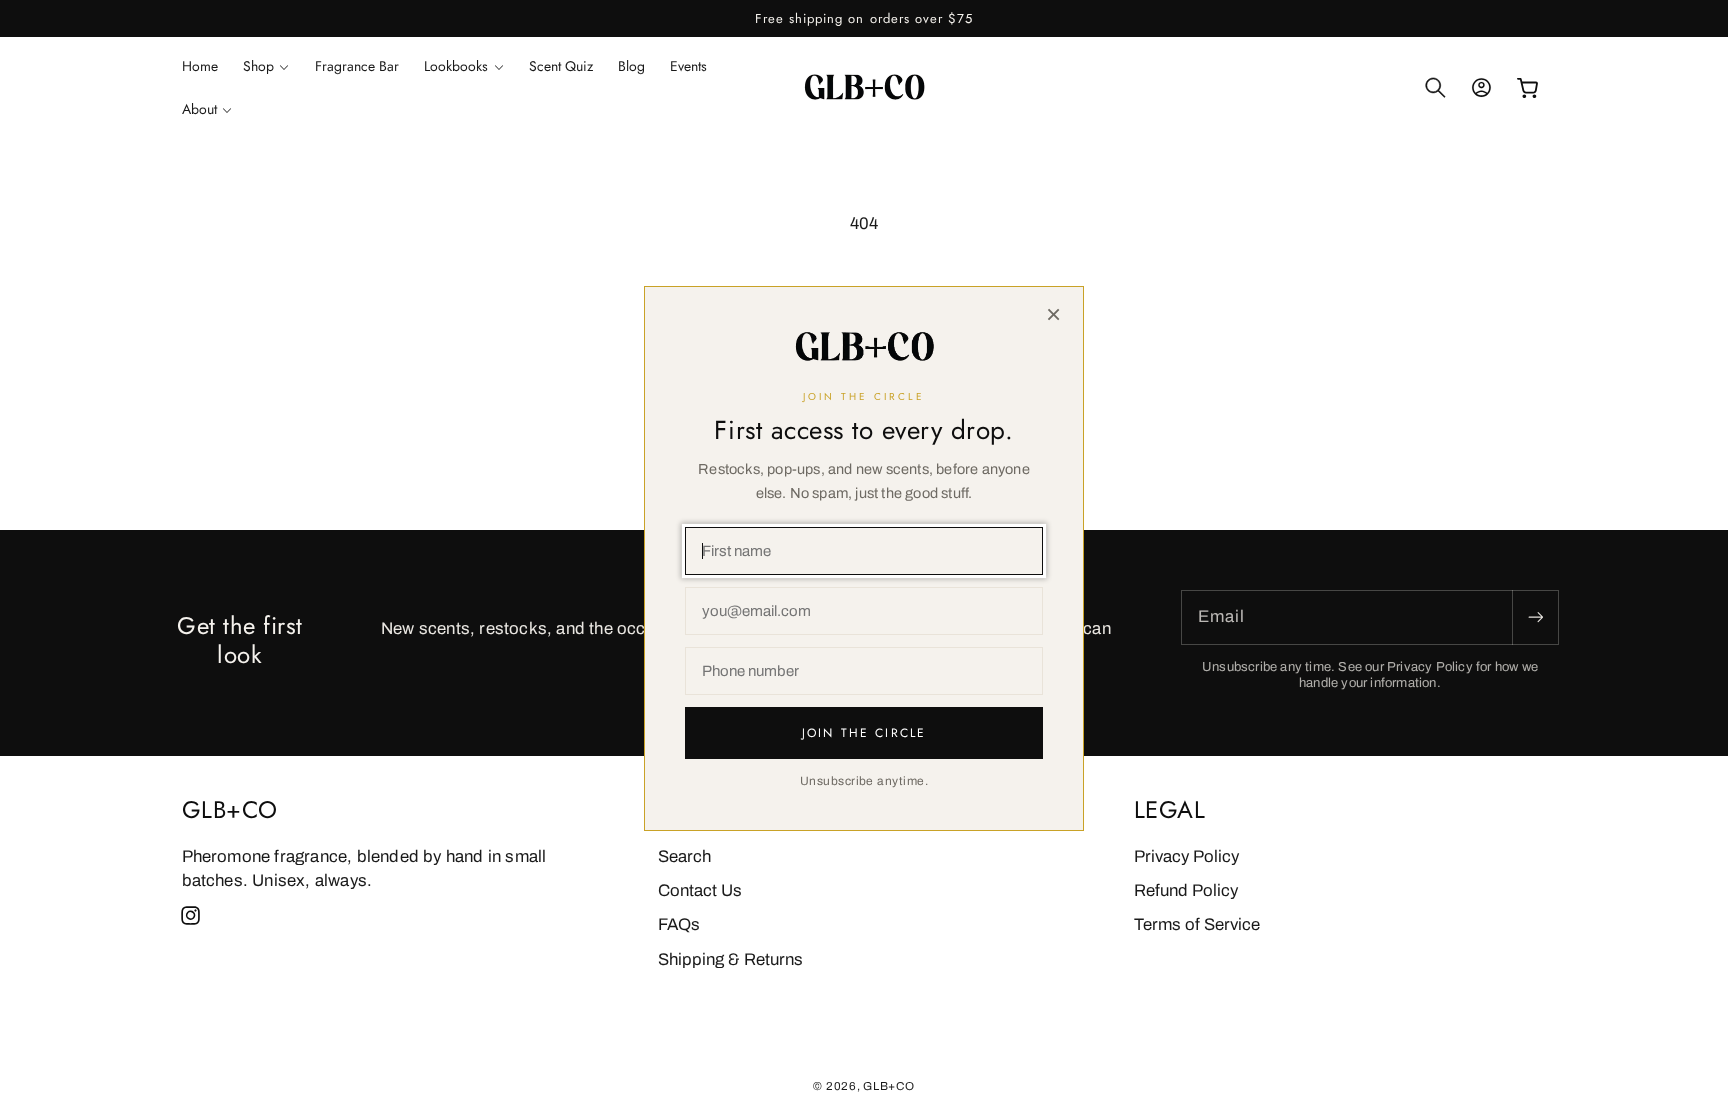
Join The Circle (864, 733)
